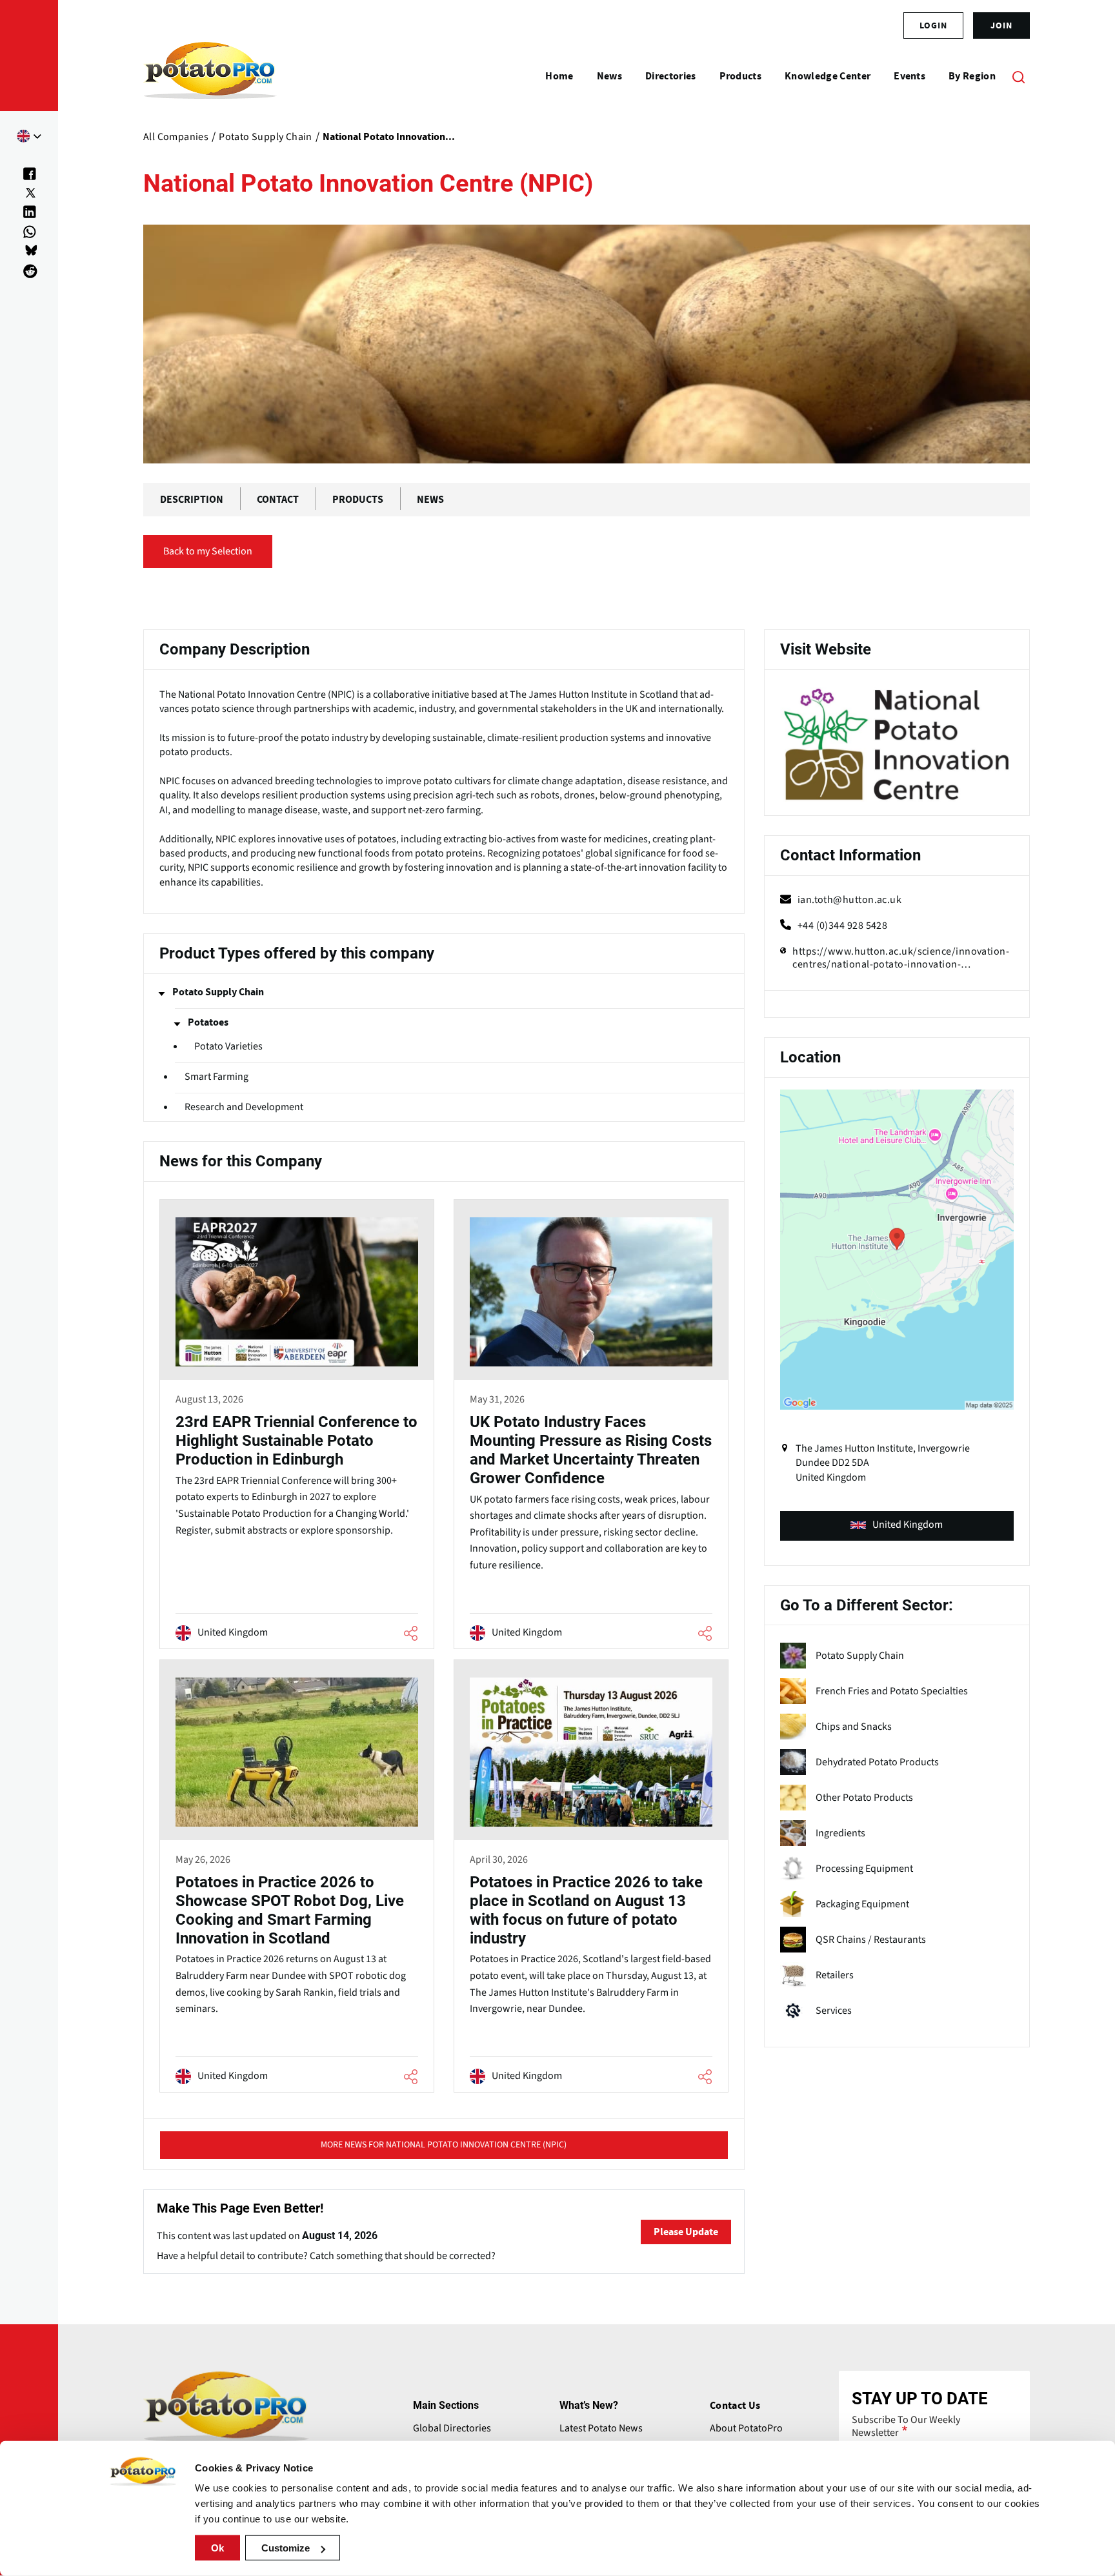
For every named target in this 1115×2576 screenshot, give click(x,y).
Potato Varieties (228, 1047)
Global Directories (452, 2428)
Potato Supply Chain (218, 992)
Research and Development (244, 1107)
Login (933, 25)
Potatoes (208, 1022)
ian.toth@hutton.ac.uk (849, 900)
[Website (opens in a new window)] (897, 745)
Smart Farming (216, 1077)
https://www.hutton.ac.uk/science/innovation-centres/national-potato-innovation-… (901, 958)
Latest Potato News (601, 2428)
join (1001, 25)
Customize (286, 2548)
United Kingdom (908, 1525)
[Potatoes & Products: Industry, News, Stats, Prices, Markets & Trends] (210, 76)
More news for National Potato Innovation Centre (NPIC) (444, 2145)
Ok (217, 2548)
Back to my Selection (208, 551)
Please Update (686, 2232)
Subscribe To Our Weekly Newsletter (906, 2426)
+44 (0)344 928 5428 (843, 926)
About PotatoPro (746, 2428)
